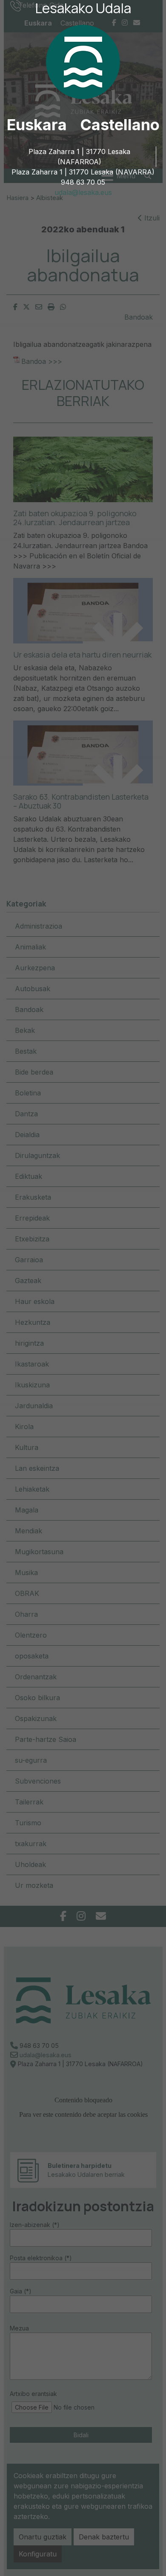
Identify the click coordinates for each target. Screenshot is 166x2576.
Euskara (37, 125)
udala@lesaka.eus (83, 192)
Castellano (120, 125)
